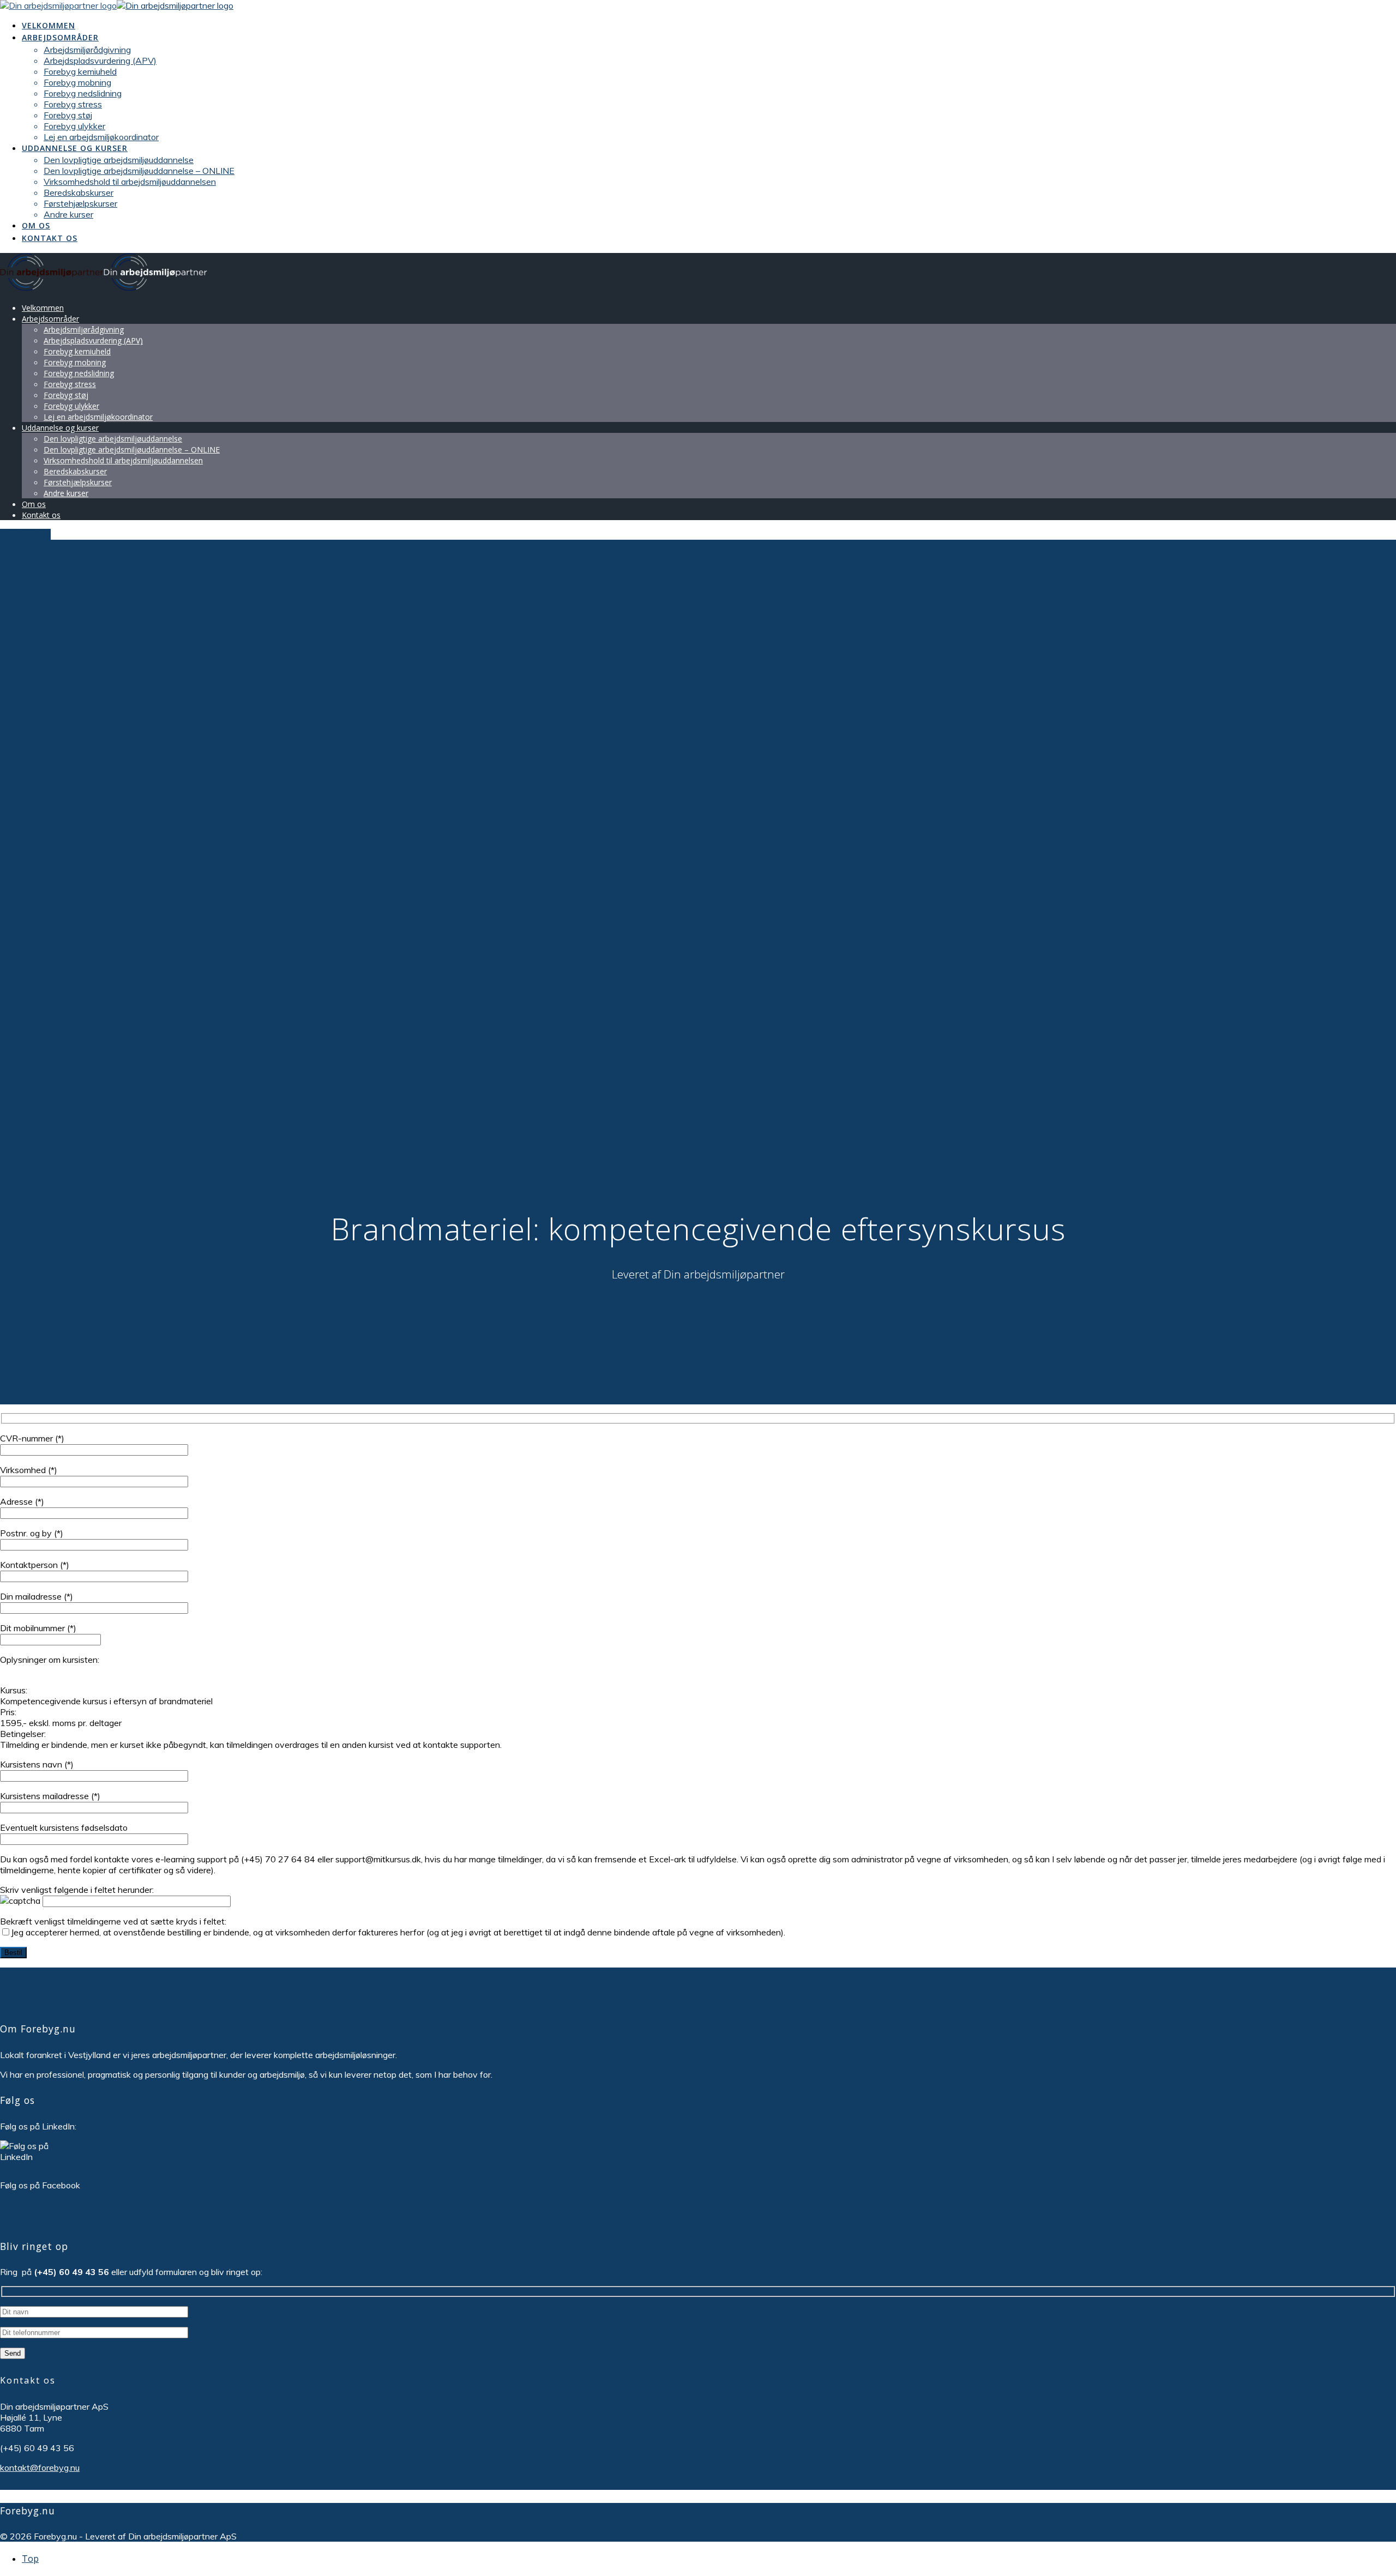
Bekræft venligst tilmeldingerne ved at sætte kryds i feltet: (393, 1927)
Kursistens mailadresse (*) (50, 1796)
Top (30, 2559)
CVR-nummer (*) (32, 1438)
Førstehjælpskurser (80, 203)
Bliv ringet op (25, 534)
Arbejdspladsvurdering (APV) (100, 61)
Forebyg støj (68, 115)
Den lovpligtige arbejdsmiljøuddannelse (119, 160)
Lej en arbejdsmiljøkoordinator (101, 137)
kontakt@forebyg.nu (40, 2468)
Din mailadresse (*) (37, 1596)
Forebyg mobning (77, 82)
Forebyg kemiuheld (80, 71)
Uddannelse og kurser (75, 148)
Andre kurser (68, 214)
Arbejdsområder (60, 37)
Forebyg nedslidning (83, 93)
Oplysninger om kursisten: (50, 1660)
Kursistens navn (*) (37, 1764)
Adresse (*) (22, 1501)
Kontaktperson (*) (35, 1565)
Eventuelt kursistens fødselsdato (64, 1827)
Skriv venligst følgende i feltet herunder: (77, 1890)
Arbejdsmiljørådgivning (87, 50)
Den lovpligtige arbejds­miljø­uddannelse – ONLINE (139, 171)
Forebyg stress (73, 104)
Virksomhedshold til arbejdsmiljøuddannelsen (130, 182)
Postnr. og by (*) (32, 1533)
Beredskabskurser (79, 192)
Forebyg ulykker (74, 126)
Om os (36, 225)
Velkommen (49, 25)
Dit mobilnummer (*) (38, 1628)
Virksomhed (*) (29, 1470)
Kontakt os (50, 238)
